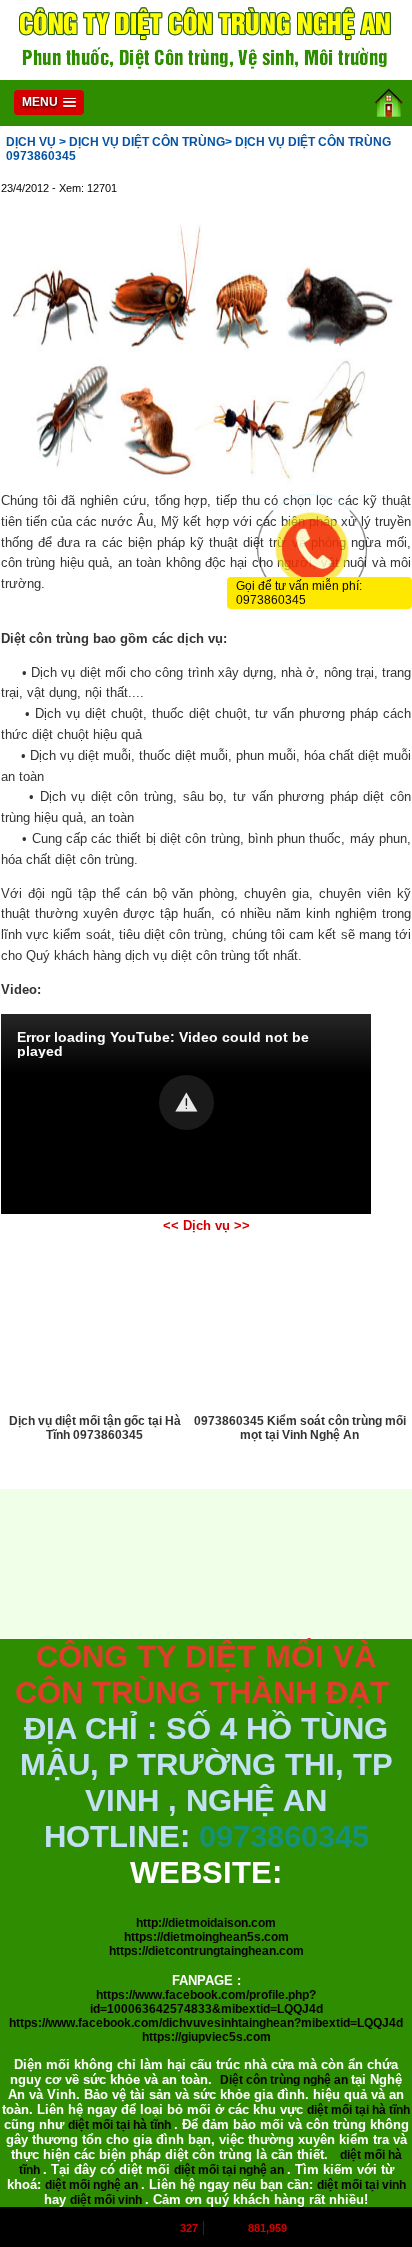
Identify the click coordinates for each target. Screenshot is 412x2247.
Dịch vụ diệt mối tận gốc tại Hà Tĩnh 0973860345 (95, 1428)
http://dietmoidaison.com (206, 1923)
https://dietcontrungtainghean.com (206, 1951)
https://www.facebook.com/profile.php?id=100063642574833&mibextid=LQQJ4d (206, 2002)
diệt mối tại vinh (361, 2185)
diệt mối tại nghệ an (230, 2170)
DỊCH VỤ (31, 142)
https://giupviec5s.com (206, 2037)
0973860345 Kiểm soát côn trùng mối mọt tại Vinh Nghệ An (300, 1428)
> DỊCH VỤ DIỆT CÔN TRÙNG (142, 142)
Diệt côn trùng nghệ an (285, 2080)
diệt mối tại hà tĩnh (358, 2110)
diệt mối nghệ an (93, 2185)
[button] (186, 1102)
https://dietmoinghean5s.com (206, 1937)
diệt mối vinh (107, 2200)
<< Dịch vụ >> (206, 1225)
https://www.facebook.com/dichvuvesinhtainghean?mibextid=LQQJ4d (206, 2023)
